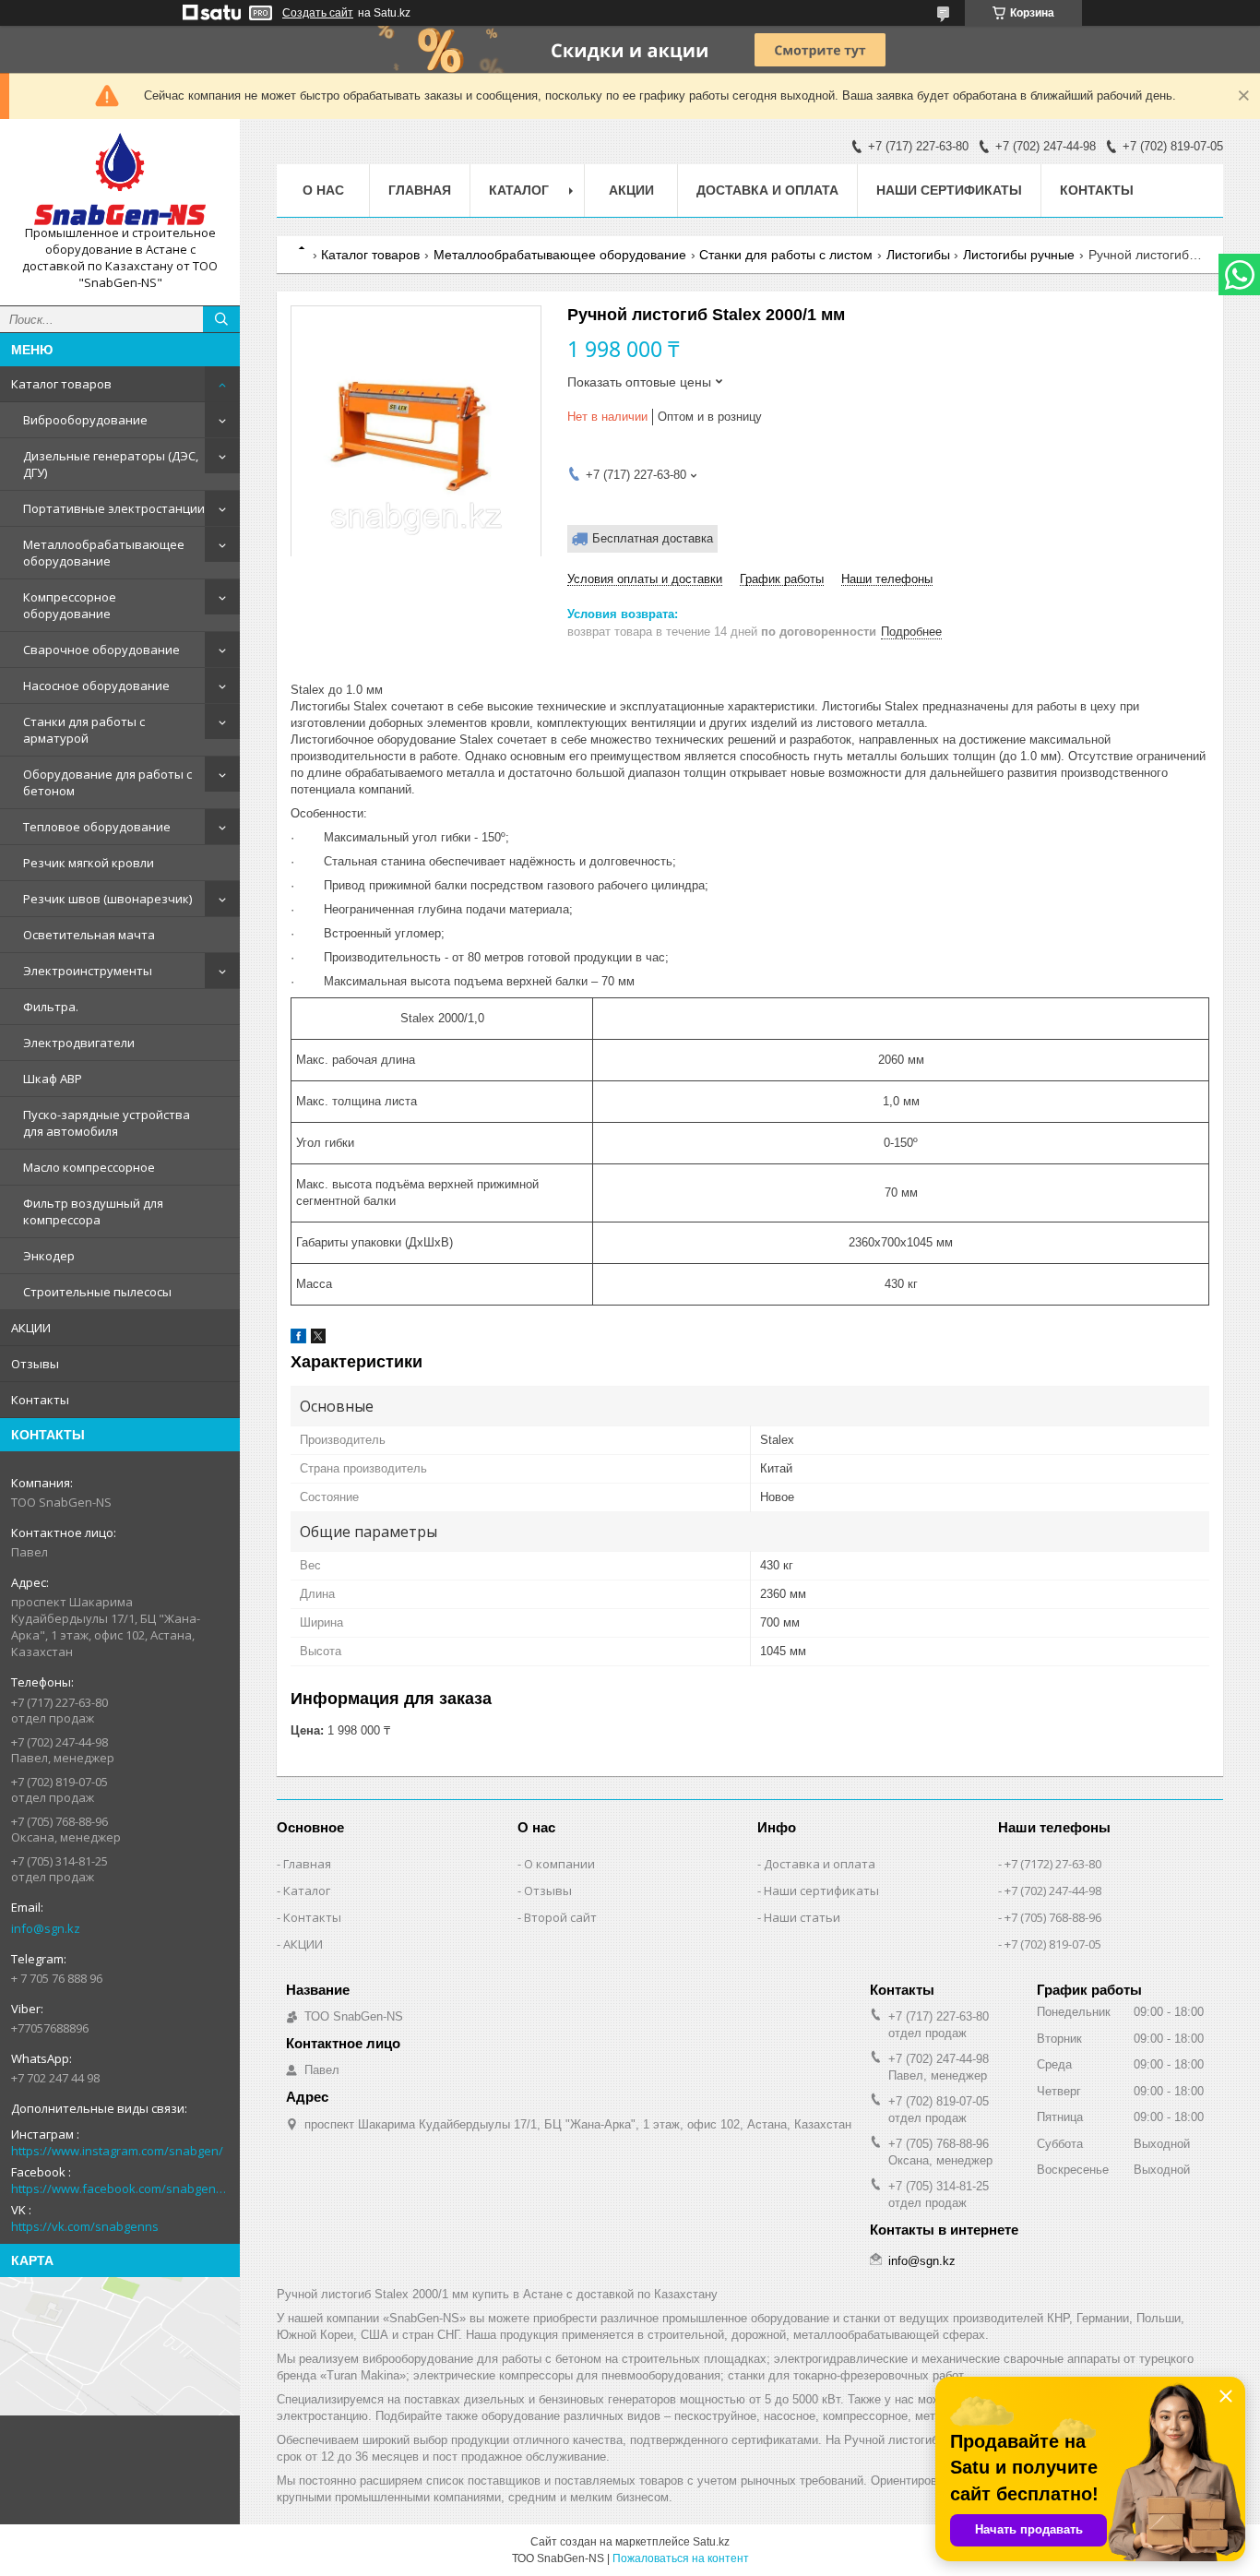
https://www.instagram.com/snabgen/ (117, 2151)
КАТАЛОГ (519, 190)
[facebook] (298, 1339)
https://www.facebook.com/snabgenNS (120, 2188)
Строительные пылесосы (97, 1292)
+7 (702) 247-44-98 (1053, 1890)
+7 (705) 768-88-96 (1053, 1917)
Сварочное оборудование (101, 650)
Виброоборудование (85, 420)
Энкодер (49, 1256)
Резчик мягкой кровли (89, 863)
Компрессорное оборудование (70, 605)
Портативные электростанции (114, 508)
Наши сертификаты (949, 190)
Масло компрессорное (89, 1167)
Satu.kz (711, 2542)
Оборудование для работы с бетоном (107, 782)
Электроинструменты (88, 971)
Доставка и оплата (767, 190)
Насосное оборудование (96, 686)
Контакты (40, 1400)
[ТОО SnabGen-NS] (120, 179)
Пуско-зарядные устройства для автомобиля (107, 1123)
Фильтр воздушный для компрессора (93, 1211)
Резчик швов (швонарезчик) (107, 899)
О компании (559, 1864)
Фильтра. (51, 1007)
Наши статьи (802, 1917)
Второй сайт (560, 1917)
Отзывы (35, 1364)
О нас (323, 190)
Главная (420, 190)
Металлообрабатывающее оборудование (104, 553)
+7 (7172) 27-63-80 (1053, 1864)
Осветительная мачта (89, 935)
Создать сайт (318, 13)
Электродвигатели (79, 1043)
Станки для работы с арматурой (84, 730)
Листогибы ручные (1019, 255)
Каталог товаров (61, 384)
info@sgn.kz (46, 1928)
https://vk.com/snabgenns (85, 2226)
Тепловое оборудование (97, 827)
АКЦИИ (31, 1328)
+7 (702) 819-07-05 (1053, 1944)
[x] (318, 1339)
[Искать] (221, 319)
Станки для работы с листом (786, 255)
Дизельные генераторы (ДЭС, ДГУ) (111, 464)
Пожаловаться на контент (681, 2558)
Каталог (307, 1890)
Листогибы (918, 255)
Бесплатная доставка (653, 538)
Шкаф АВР (53, 1079)
